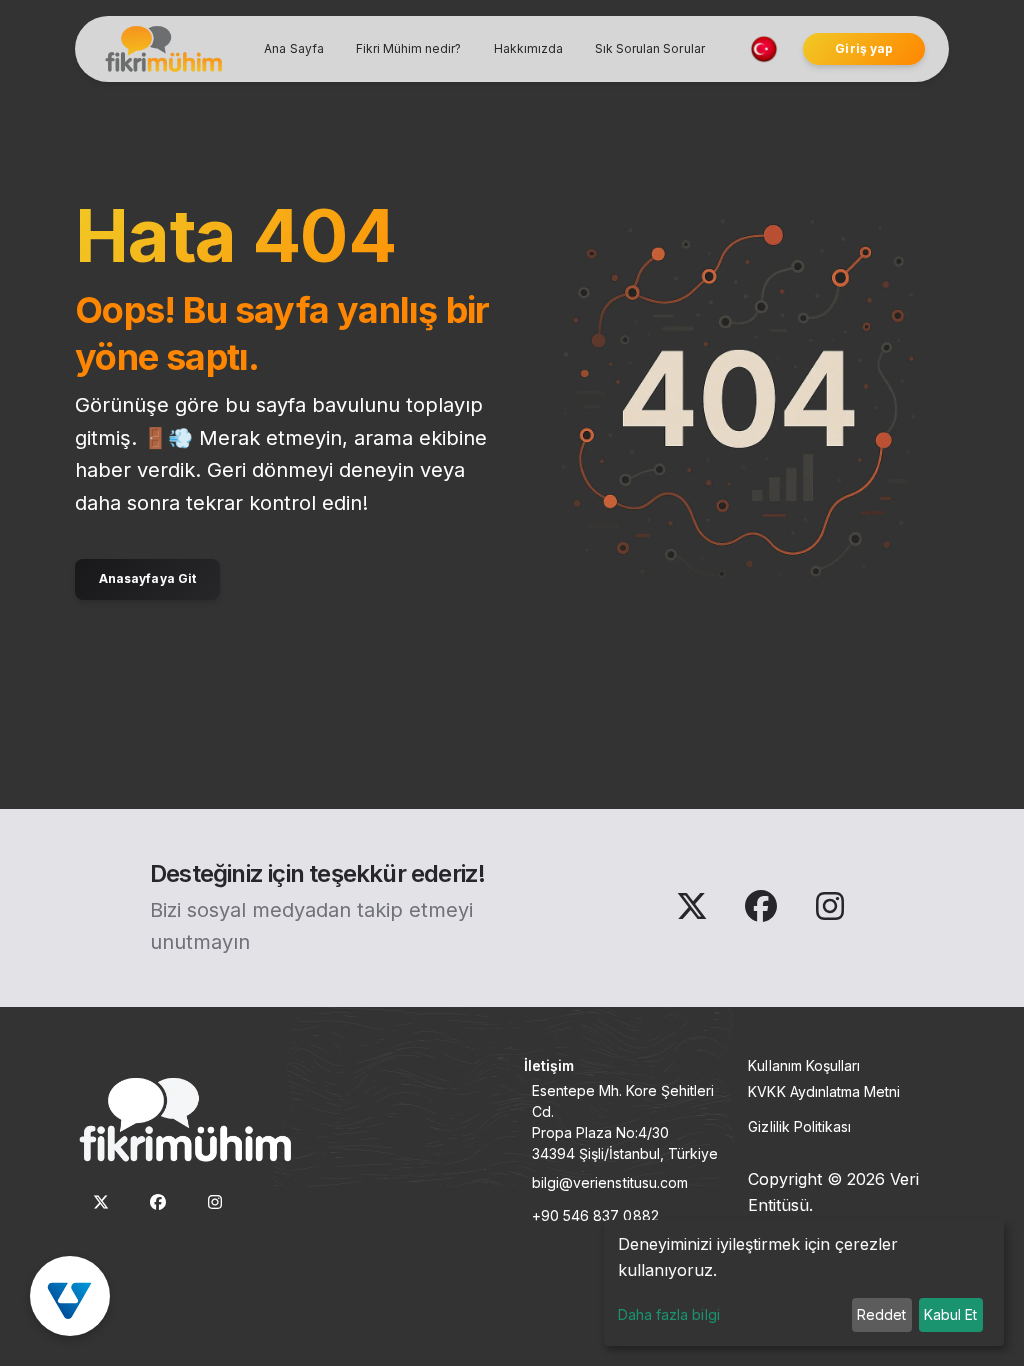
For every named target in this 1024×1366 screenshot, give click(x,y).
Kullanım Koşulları (804, 1065)
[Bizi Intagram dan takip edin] (830, 912)
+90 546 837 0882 (595, 1215)
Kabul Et (950, 1314)
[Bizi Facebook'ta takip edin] (763, 912)
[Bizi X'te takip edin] (694, 912)
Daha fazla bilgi (669, 1314)
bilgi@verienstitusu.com (610, 1182)
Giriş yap (863, 48)
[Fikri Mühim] (161, 49)
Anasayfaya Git (147, 578)
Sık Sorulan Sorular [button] (650, 48)
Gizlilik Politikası (799, 1126)
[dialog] (804, 1283)
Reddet (881, 1314)
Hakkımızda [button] (528, 48)
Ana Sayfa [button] (293, 48)
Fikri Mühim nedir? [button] (409, 48)
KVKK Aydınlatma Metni (824, 1091)
